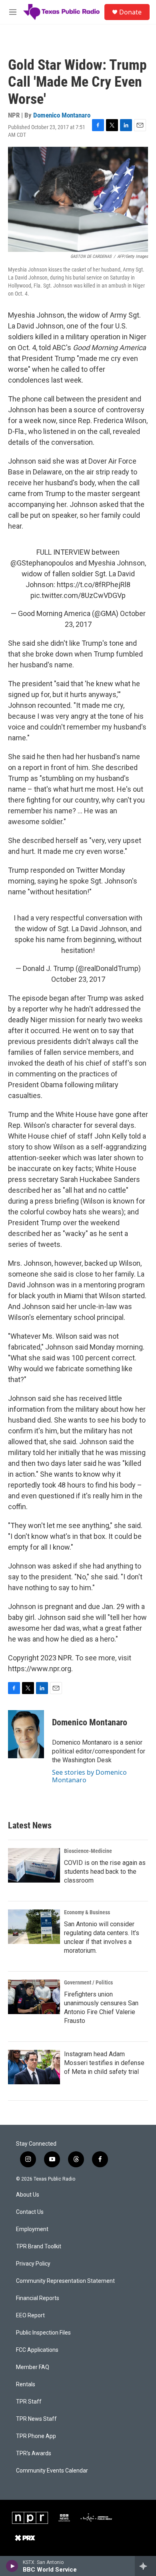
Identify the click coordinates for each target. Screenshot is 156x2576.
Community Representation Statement (65, 2281)
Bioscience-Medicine (88, 1851)
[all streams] (145, 2566)
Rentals (26, 2384)
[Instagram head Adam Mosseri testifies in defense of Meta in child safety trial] (34, 2067)
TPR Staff (29, 2402)
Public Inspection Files (43, 2333)
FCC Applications (37, 2350)
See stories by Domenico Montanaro (89, 1776)
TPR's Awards (34, 2453)
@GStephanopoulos (42, 563)
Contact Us (30, 2212)
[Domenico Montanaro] (26, 1734)
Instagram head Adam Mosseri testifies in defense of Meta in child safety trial (104, 2063)
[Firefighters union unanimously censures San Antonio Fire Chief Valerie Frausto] (34, 1997)
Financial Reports (38, 2298)
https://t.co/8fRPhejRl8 (94, 585)
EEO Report (30, 2316)
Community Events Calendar (52, 2471)
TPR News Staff (36, 2419)
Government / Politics (88, 1982)
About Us (28, 2195)
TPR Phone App (36, 2436)
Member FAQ (33, 2367)
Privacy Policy (33, 2264)
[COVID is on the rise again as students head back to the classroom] (34, 1865)
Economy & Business (87, 1912)
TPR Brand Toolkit (39, 2247)
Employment (32, 2229)
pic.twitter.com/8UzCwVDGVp (78, 595)
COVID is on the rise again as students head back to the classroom (105, 1872)
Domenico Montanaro (62, 115)
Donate (130, 12)
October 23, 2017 (78, 979)
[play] (12, 2566)
